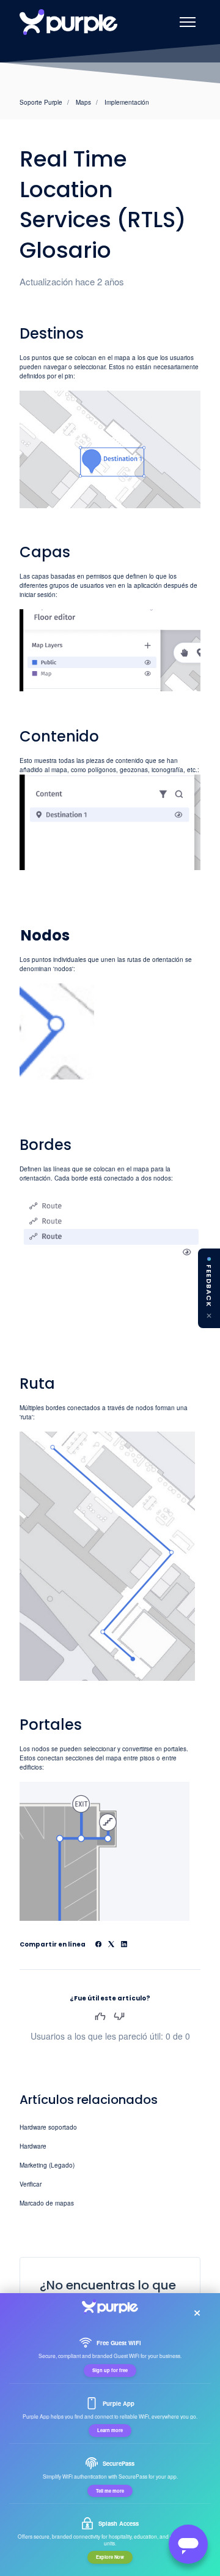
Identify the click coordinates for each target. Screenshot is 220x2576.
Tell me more (110, 2491)
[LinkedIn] (124, 1945)
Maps (83, 102)
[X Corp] (111, 1945)
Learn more (110, 2430)
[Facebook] (98, 1945)
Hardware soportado (48, 2127)
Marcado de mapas (47, 2203)
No (119, 2016)
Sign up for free (110, 2370)
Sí (100, 2016)
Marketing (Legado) (47, 2165)
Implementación (127, 102)
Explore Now (110, 2557)
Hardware (33, 2146)
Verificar (31, 2184)
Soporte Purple (41, 102)
